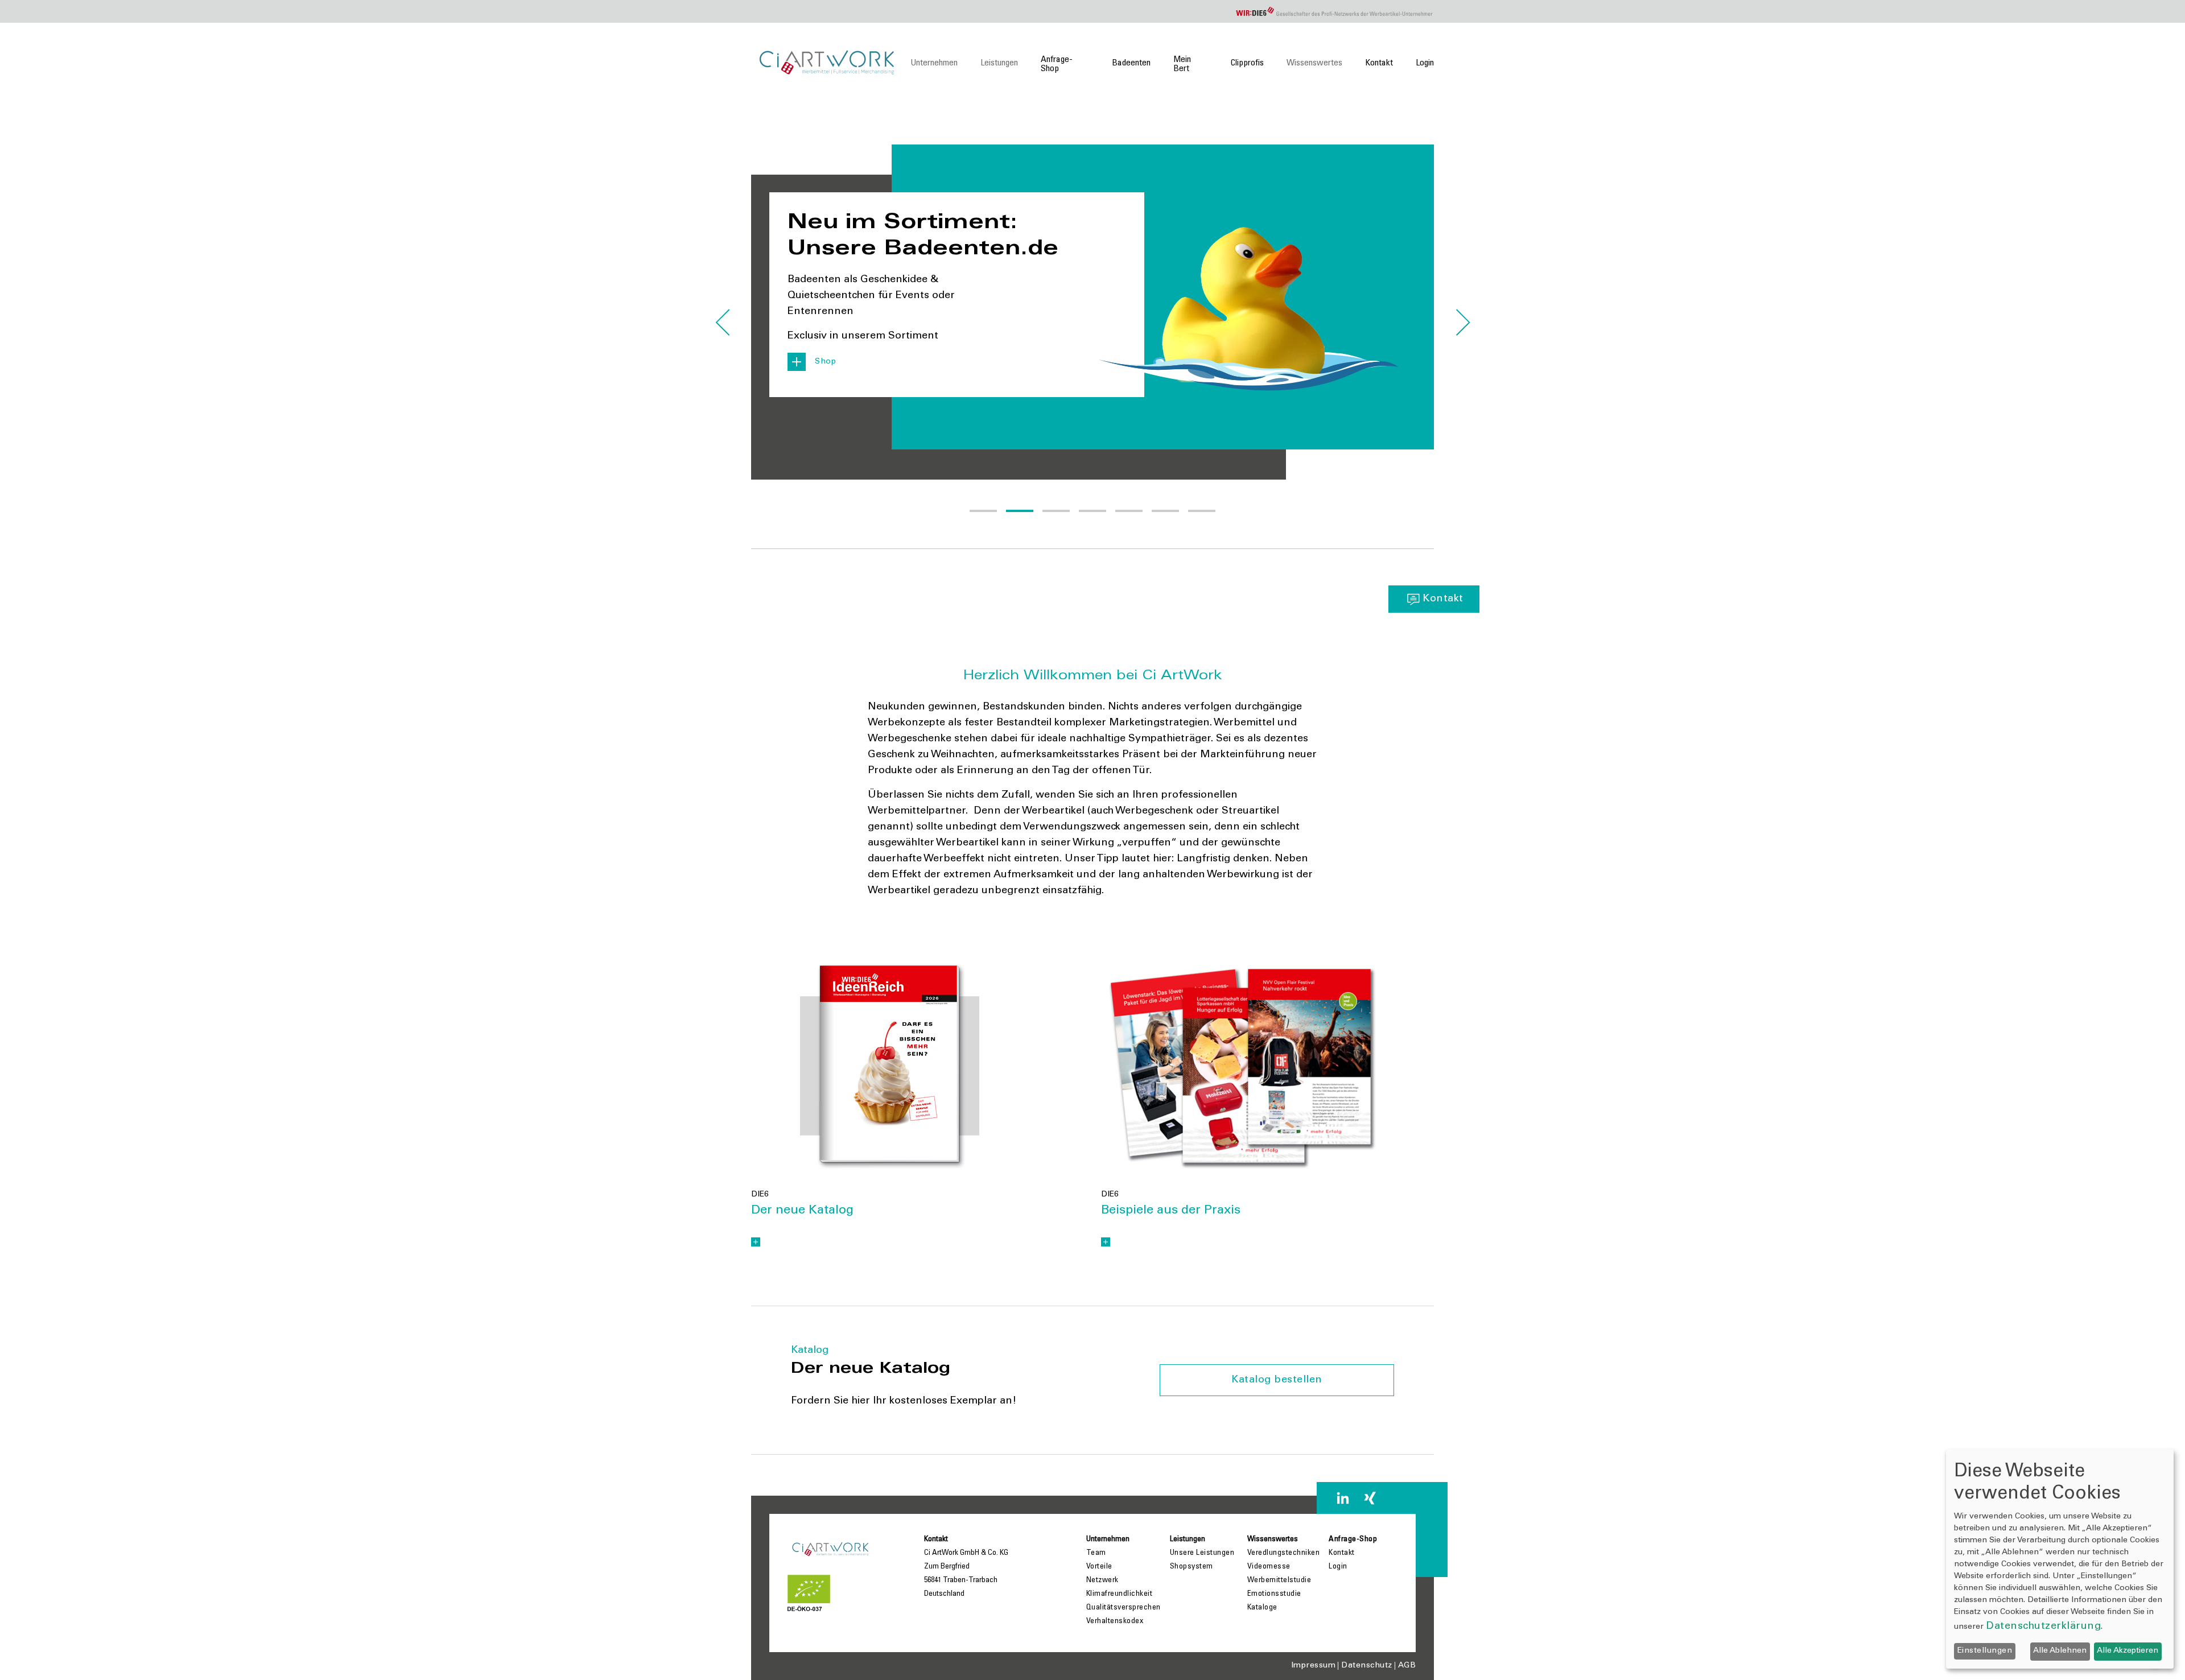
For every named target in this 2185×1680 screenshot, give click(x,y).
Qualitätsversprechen (1124, 1608)
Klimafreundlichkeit (1120, 1594)
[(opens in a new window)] (890, 1066)
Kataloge (1262, 1608)
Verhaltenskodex (1115, 1621)
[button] (983, 511)
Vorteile (1099, 1567)
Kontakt (1379, 63)
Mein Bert (1182, 64)
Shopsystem (1192, 1567)
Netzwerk (1102, 1580)
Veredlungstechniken (1284, 1553)
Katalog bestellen (1277, 1380)
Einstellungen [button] (1985, 1651)
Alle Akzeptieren (2128, 1651)
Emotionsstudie (1274, 1594)
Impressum (1314, 1666)
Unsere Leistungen (1202, 1553)
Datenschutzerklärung (2043, 1627)
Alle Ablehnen (2060, 1651)
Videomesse (1269, 1567)
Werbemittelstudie (1279, 1580)
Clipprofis (1247, 63)
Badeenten (1131, 63)
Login (1425, 63)
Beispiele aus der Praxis (1171, 1211)
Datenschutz (1367, 1666)
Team (1096, 1553)
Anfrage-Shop (1057, 64)
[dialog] (2060, 1559)
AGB (1407, 1666)
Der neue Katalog (802, 1211)
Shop (825, 362)
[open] (756, 1242)
